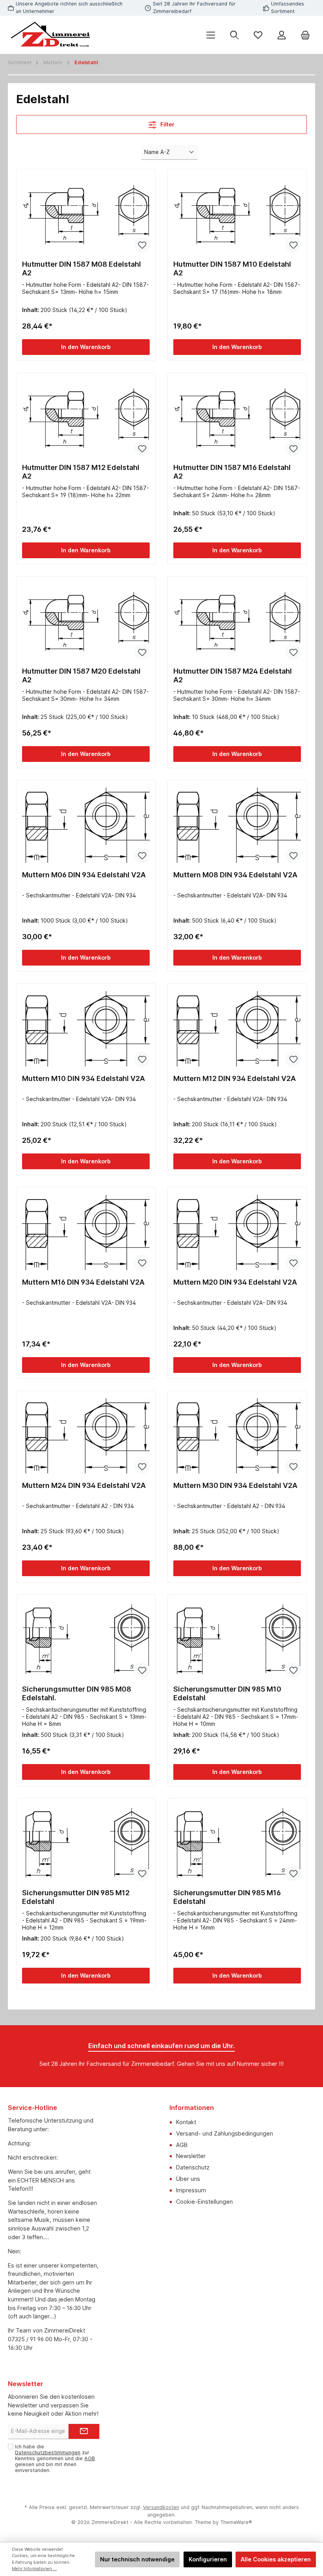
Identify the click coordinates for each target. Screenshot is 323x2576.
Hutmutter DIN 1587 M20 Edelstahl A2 (81, 675)
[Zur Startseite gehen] (51, 35)
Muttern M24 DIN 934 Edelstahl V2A (84, 1485)
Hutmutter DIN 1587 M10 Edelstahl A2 (232, 268)
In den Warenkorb (86, 347)
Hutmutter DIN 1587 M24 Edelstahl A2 (233, 675)
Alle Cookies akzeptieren (276, 2559)
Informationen (192, 2108)
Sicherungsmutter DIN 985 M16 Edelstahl (227, 1897)
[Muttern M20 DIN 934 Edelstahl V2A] (237, 1233)
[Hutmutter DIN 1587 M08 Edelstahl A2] (86, 215)
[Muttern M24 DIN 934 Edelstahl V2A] (86, 1436)
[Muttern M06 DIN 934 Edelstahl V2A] (86, 825)
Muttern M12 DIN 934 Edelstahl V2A (235, 1078)
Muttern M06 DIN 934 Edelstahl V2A (84, 875)
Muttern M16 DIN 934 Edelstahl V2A (83, 1282)
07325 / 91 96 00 (30, 2339)
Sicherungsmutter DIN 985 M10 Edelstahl (227, 1693)
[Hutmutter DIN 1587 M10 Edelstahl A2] (237, 215)
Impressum (191, 2190)
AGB (182, 2145)
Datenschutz (193, 2167)
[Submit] (84, 2431)
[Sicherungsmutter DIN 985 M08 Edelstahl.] (86, 1640)
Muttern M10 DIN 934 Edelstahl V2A (84, 1078)
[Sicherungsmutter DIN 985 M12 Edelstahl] (86, 1843)
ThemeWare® (236, 2522)
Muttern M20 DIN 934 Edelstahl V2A (235, 1282)
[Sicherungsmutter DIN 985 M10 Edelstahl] (237, 1640)
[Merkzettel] (258, 35)
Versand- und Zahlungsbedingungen (225, 2133)
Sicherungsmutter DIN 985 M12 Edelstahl (76, 1897)
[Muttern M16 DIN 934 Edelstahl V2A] (86, 1233)
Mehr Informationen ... (34, 2569)
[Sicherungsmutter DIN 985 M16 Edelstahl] (237, 1843)
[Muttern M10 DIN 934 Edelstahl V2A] (86, 1029)
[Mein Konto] (282, 35)
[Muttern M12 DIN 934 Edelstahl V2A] (237, 1029)
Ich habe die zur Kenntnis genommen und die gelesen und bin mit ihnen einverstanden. (55, 2458)
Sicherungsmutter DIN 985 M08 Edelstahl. (77, 1693)
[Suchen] (234, 35)
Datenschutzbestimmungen (48, 2452)
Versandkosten (161, 2507)
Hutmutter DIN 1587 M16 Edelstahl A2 (232, 472)
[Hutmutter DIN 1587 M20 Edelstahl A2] (86, 622)
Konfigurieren (208, 2559)
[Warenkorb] (305, 35)
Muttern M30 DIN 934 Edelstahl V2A (235, 1485)
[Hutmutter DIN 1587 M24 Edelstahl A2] (237, 622)
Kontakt (186, 2122)
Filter (167, 124)
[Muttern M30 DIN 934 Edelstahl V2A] (237, 1436)
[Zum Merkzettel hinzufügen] (142, 245)
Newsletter (191, 2156)
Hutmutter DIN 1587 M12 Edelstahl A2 (81, 472)
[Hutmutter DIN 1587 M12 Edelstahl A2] (86, 418)
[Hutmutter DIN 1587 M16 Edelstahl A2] (237, 418)
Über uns (188, 2179)
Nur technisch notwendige (137, 2559)
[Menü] (211, 35)
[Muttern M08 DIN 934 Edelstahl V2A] (237, 825)
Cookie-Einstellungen (204, 2202)
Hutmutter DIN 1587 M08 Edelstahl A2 (82, 268)
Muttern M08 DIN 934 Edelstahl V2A (235, 875)
